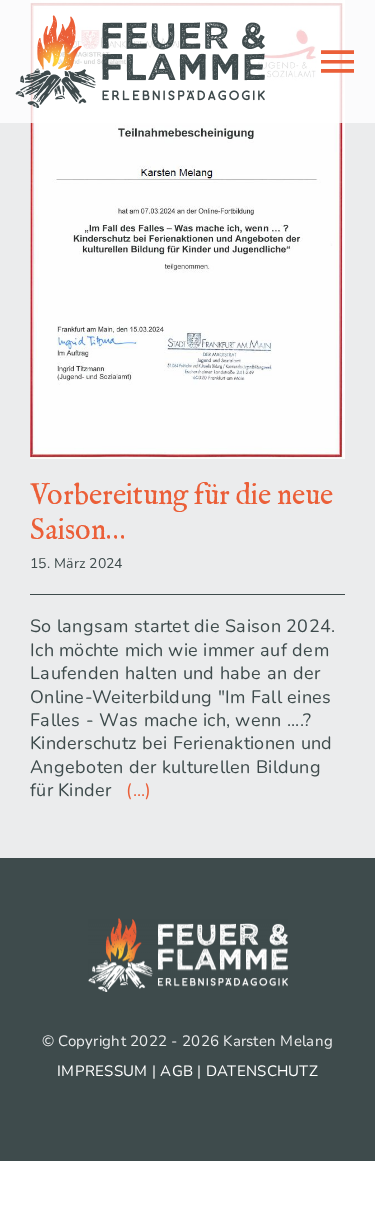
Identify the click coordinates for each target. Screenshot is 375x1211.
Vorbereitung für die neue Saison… (181, 513)
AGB (176, 1071)
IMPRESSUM (102, 1071)
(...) (134, 790)
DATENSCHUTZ (262, 1071)
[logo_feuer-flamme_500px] (140, 24)
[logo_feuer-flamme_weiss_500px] (188, 927)
